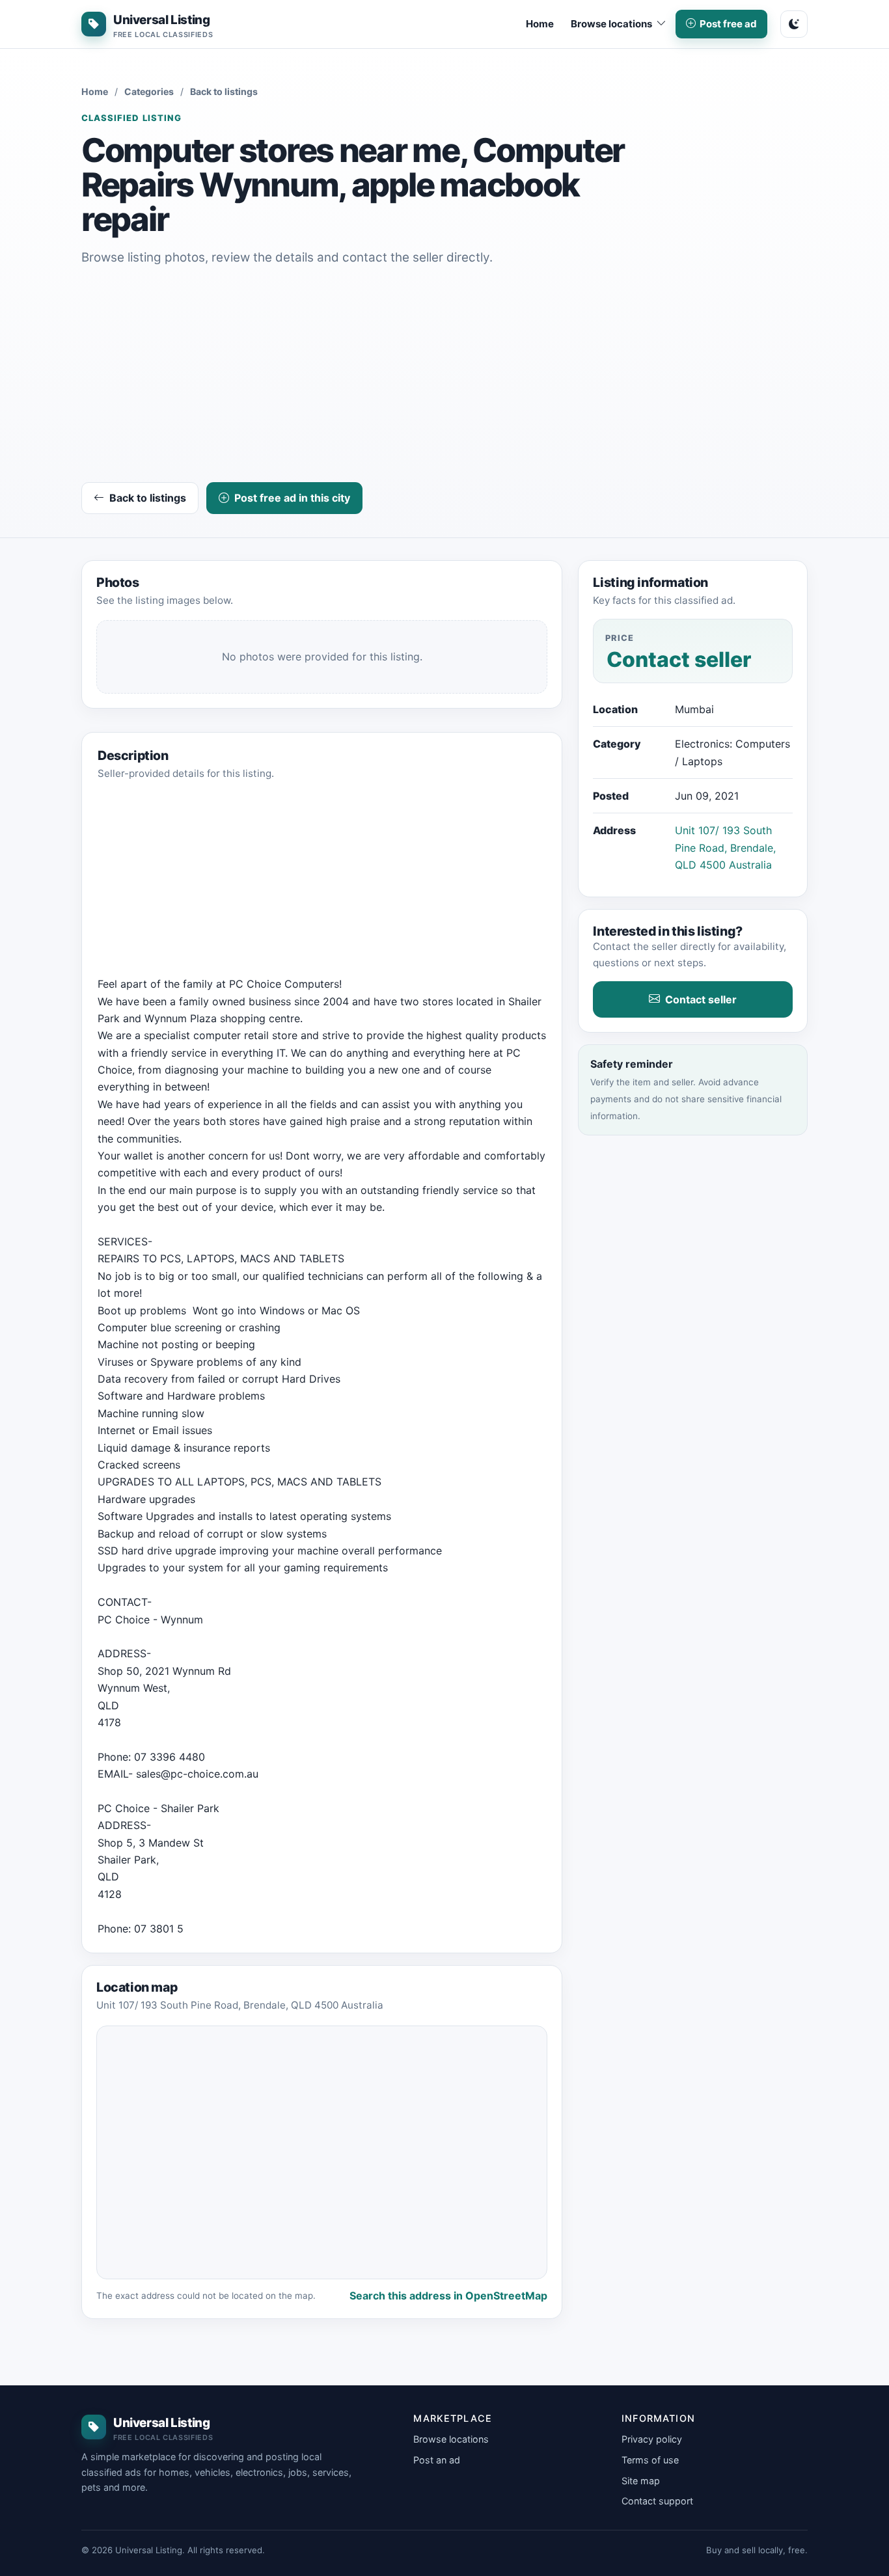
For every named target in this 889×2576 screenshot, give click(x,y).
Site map (641, 2481)
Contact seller (701, 999)
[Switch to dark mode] (794, 24)
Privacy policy (652, 2439)
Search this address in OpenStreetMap (448, 2296)
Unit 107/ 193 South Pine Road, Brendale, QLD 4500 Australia (725, 847)
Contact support (657, 2501)
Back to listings (224, 91)
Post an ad (437, 2460)
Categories (149, 91)
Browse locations (451, 2439)
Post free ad (728, 24)
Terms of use (650, 2460)
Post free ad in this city (292, 498)
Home (540, 24)
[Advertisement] (444, 377)
